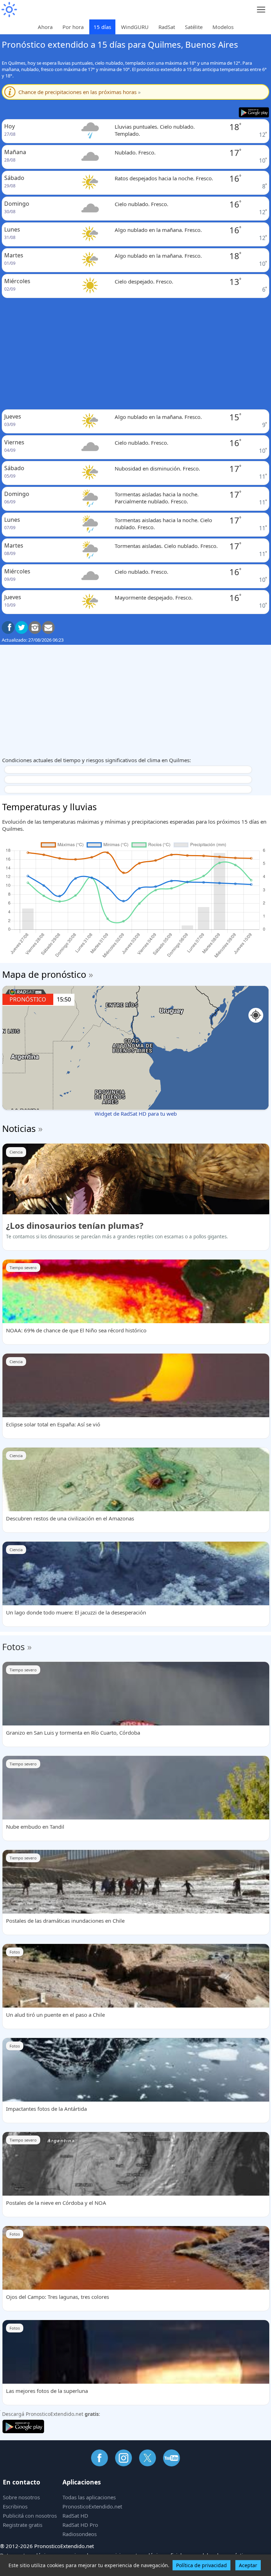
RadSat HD (75, 2516)
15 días (102, 27)
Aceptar (248, 2565)
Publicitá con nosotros (30, 2516)
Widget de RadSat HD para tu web (136, 1114)
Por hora (73, 27)
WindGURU (135, 27)
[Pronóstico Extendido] (9, 10)
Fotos (13, 1647)
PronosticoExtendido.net (92, 2506)
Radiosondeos (80, 2534)
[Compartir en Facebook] (8, 627)
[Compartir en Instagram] (35, 627)
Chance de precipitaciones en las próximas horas (80, 92)
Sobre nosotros (21, 2497)
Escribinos (15, 2506)
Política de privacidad (201, 2565)
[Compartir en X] (22, 627)
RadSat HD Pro (80, 2525)
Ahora (45, 27)
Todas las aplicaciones (89, 2497)
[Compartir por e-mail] (48, 627)
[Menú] (261, 10)
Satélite (194, 27)
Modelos (223, 27)
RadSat (167, 27)
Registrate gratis (23, 2525)
